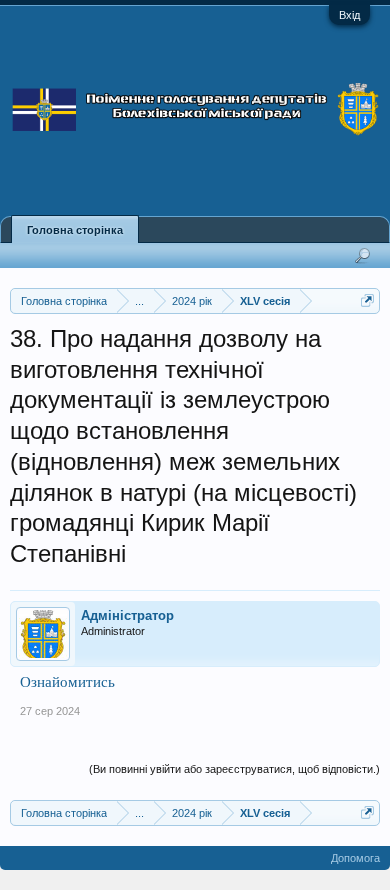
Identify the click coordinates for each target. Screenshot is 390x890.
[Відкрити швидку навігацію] (367, 300)
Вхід (349, 15)
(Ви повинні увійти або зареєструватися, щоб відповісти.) (234, 769)
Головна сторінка (75, 230)
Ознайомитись (67, 681)
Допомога (355, 858)
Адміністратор (127, 615)
